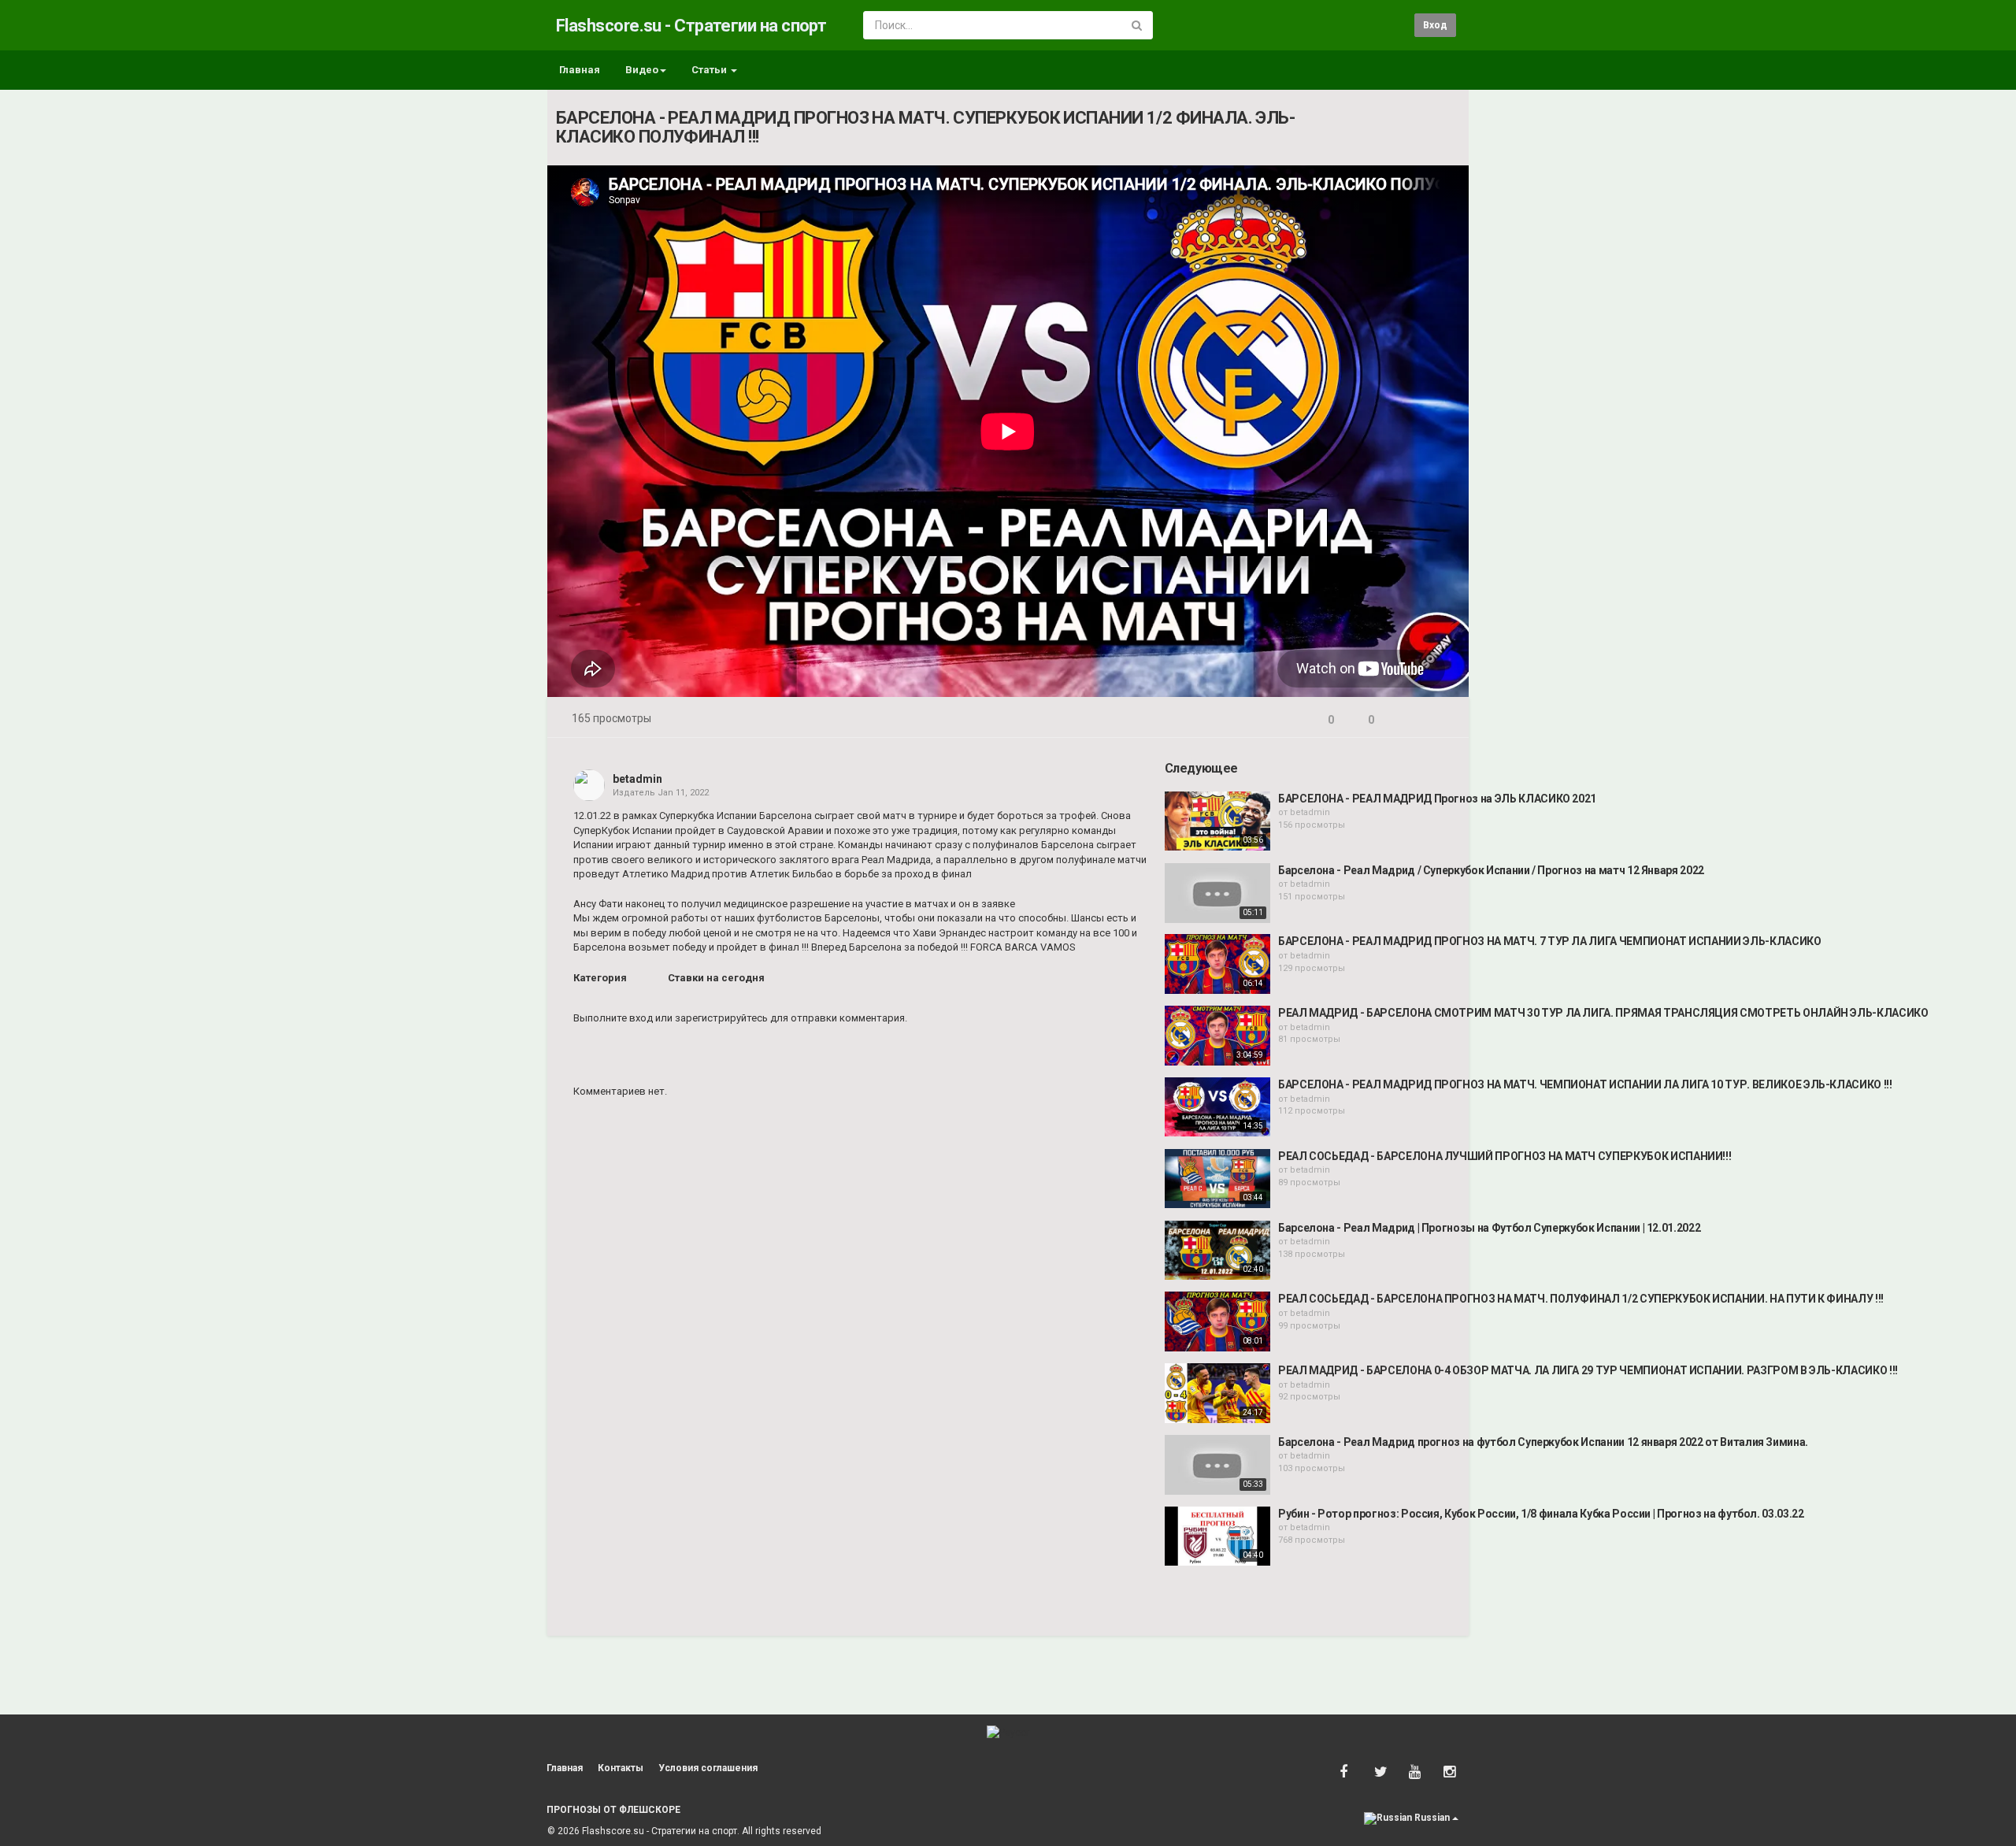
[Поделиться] (1404, 720)
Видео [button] (642, 70)
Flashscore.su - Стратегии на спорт (691, 26)
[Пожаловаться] (1442, 720)
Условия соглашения (708, 1768)
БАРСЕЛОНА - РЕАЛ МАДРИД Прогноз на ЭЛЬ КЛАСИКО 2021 (1437, 799)
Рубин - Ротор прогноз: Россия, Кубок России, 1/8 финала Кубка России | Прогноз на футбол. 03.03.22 (1541, 1514)
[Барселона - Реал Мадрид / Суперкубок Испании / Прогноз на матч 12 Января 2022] (1217, 893)
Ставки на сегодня (716, 978)
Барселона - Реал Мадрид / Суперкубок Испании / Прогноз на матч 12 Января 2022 (1491, 870)
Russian (1432, 1818)
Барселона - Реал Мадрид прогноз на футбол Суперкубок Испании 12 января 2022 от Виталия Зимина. (1543, 1442)
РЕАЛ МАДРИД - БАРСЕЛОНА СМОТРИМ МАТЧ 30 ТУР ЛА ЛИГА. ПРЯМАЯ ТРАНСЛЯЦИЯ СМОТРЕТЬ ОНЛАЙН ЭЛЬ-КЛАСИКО (1603, 1013)
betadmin (637, 779)
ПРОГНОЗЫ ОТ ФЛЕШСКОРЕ (613, 1810)
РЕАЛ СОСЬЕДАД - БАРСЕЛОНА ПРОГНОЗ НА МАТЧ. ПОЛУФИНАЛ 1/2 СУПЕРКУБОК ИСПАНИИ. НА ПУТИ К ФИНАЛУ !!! (1581, 1299)
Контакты (621, 1768)
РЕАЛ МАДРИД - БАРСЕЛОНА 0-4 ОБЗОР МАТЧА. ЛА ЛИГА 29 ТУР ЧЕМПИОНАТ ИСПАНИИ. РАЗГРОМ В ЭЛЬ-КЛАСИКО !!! (1588, 1370)
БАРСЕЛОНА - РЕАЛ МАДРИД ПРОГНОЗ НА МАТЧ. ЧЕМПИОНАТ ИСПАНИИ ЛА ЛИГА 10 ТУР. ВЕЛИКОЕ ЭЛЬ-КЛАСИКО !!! (1585, 1084)
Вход (1435, 25)
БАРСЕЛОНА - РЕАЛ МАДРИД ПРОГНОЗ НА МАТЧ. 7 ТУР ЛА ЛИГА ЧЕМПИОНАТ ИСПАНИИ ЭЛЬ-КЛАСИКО (1550, 941)
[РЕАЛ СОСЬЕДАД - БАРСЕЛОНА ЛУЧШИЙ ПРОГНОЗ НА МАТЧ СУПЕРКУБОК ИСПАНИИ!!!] (1217, 1179)
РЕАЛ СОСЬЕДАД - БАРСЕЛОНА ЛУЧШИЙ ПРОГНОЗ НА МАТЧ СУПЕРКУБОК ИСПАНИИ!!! (1505, 1156)
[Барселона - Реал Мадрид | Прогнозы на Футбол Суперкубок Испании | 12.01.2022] (1217, 1251)
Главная (580, 70)
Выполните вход (613, 1018)
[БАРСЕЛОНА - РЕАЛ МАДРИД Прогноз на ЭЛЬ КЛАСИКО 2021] (1217, 821)
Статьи (710, 70)
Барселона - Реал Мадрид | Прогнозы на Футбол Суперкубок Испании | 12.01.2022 (1489, 1228)
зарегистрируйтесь (721, 1018)
